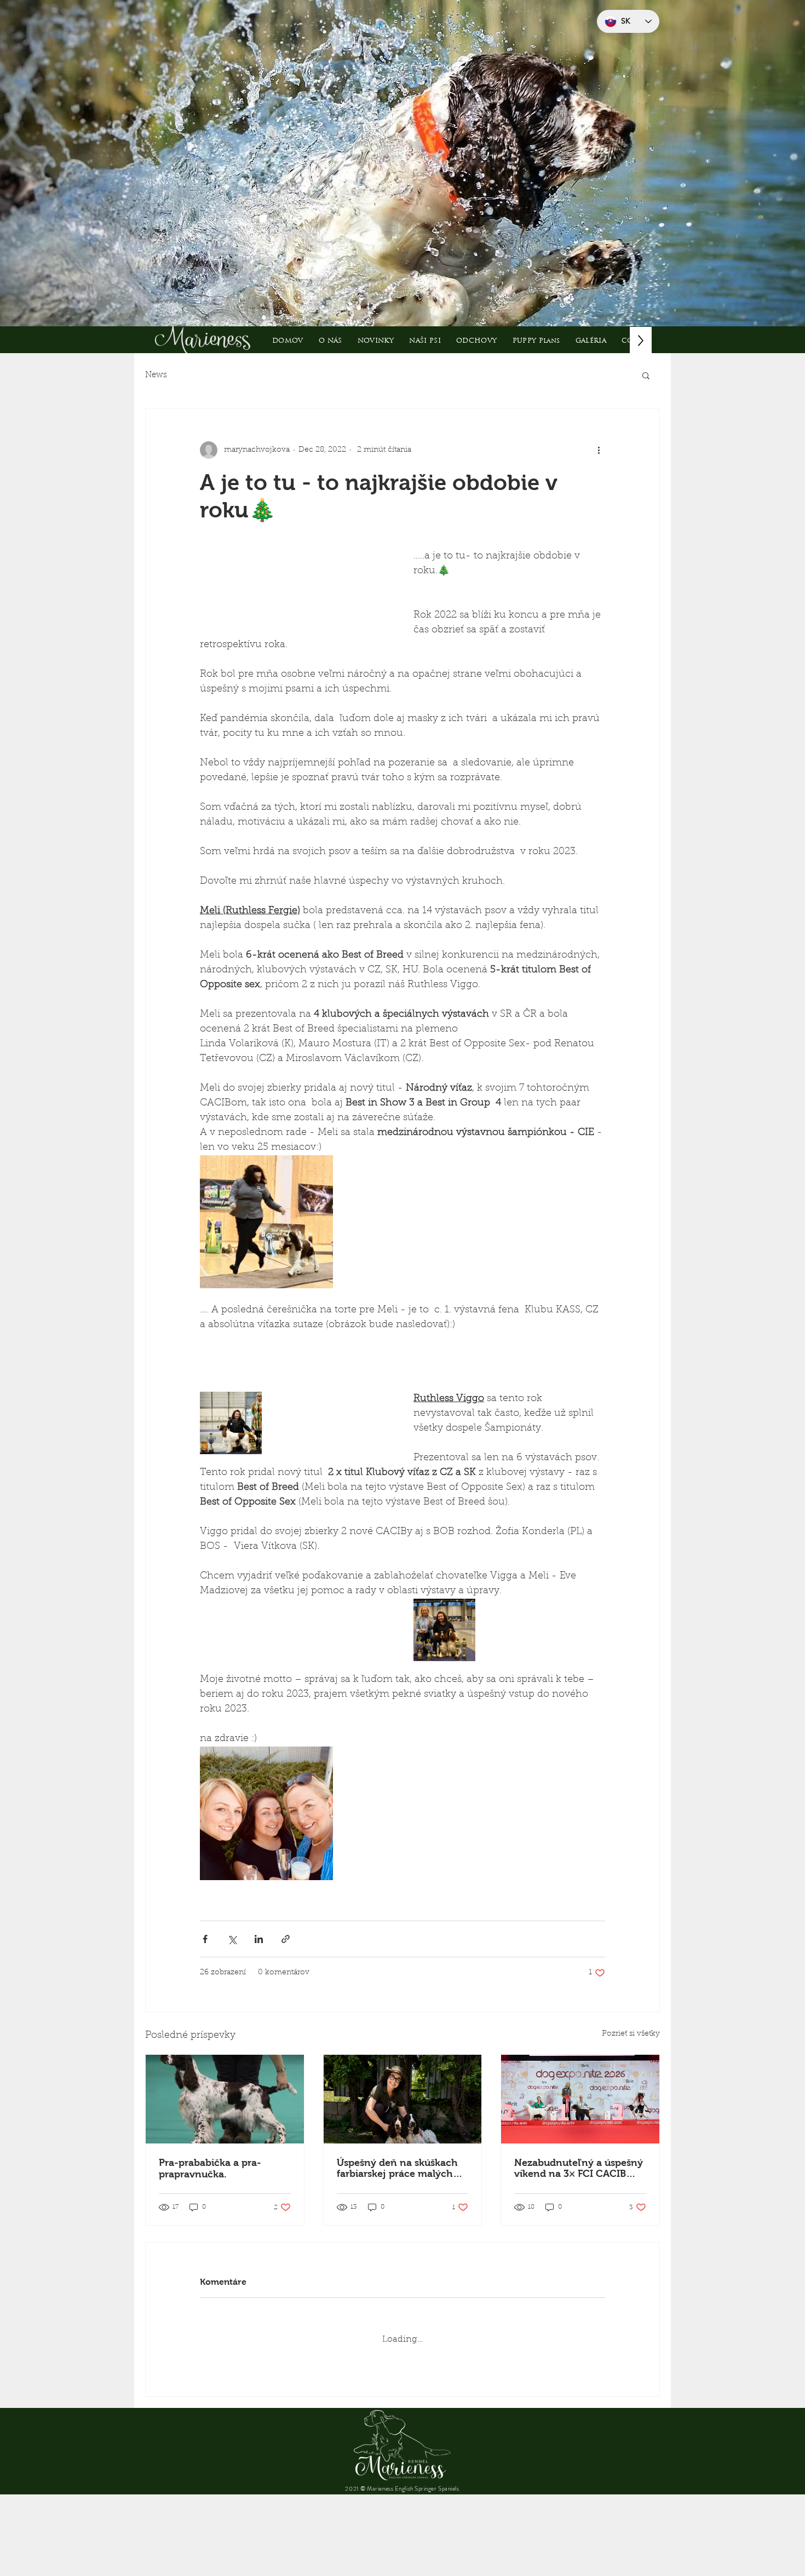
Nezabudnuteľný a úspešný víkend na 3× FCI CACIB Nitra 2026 (579, 2227)
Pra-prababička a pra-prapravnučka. (210, 2228)
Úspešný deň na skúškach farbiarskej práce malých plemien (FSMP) (397, 2227)
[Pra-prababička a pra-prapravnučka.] (225, 2158)
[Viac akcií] (599, 450)
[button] (425, 340)
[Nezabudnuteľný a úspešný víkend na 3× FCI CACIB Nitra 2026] (580, 2158)
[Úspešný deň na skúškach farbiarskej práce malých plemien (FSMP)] (403, 2158)
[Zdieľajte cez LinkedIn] (259, 1998)
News (156, 375)
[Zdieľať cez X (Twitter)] (232, 1998)
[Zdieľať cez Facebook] (205, 1998)
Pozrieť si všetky (631, 2093)
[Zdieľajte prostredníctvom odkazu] (286, 1998)
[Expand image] (266, 1281)
